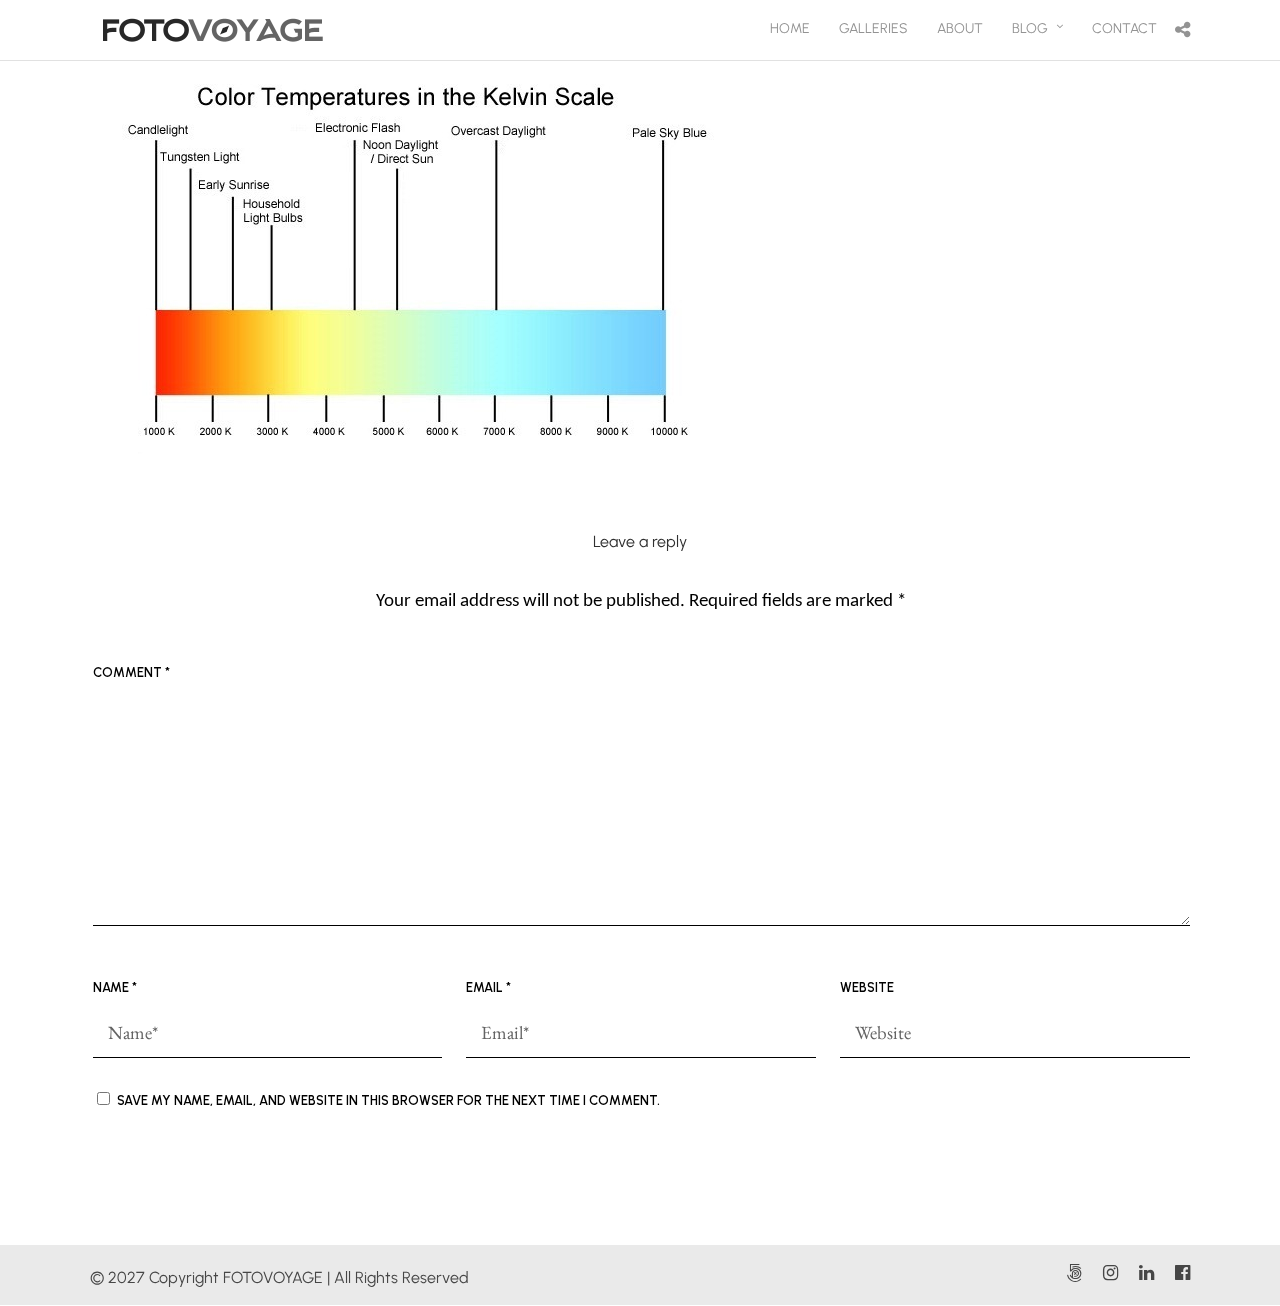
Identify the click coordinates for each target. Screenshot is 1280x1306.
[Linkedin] (1146, 1273)
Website (867, 987)
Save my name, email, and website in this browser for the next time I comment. (388, 1100)
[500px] (1074, 1273)
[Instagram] (1110, 1273)
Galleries (873, 28)
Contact (1124, 28)
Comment (131, 672)
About (960, 28)
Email (488, 987)
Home (790, 28)
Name (115, 987)
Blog (1030, 28)
